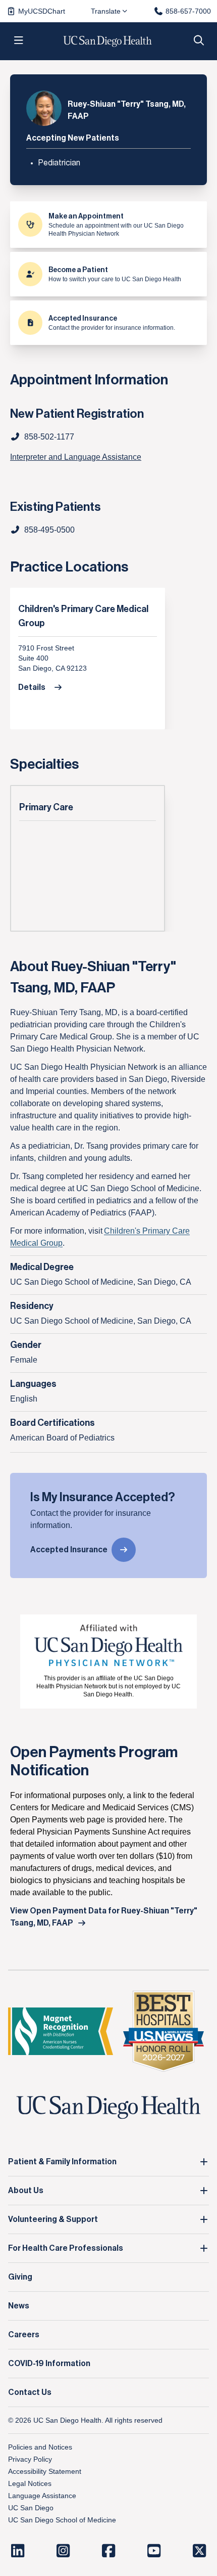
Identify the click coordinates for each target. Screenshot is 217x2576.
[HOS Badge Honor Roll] (164, 2032)
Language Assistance (42, 2496)
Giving (20, 2277)
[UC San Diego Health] (108, 2108)
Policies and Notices (40, 2447)
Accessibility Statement (45, 2471)
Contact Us (30, 2392)
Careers (24, 2335)
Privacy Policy (30, 2459)
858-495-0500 (49, 530)
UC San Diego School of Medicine (62, 2520)
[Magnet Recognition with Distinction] (61, 2032)
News (19, 2306)
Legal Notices (30, 2483)
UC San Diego (31, 2508)
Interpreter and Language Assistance (76, 457)
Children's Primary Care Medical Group (83, 616)
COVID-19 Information (49, 2364)
